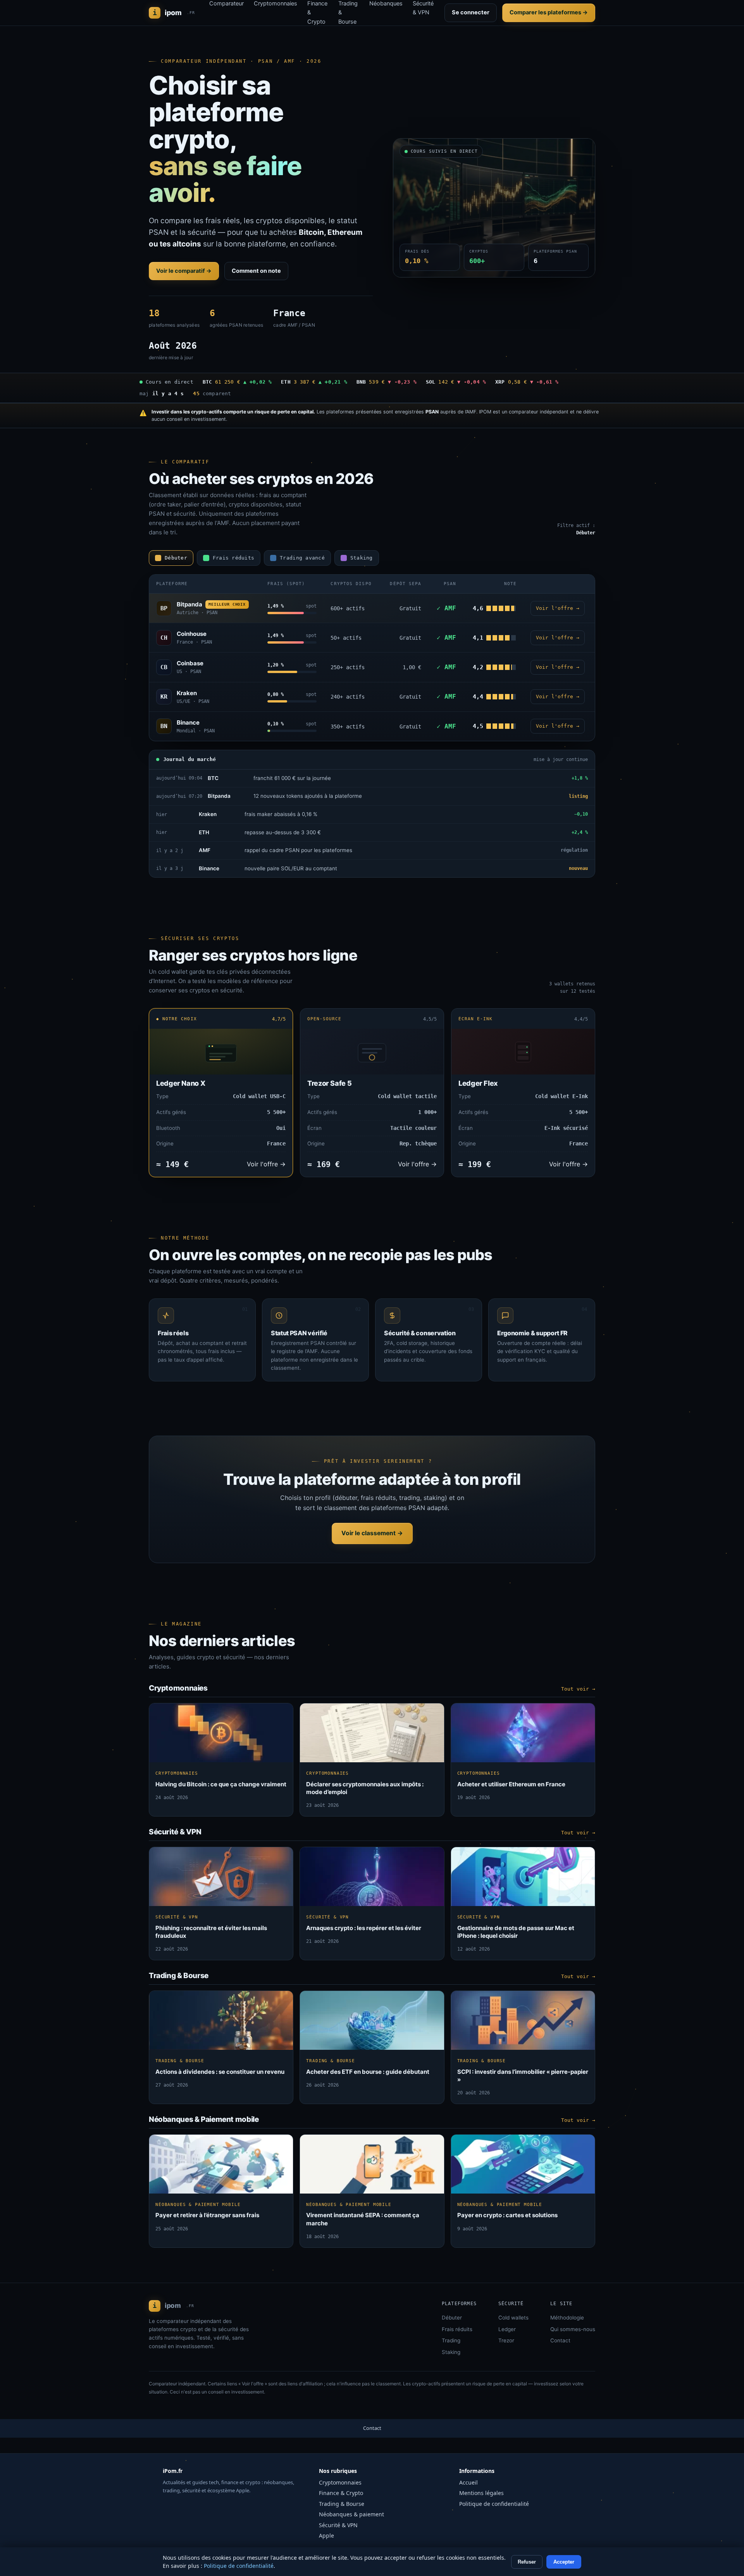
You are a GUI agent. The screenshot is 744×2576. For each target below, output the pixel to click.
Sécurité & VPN (338, 2525)
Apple (326, 2536)
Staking (451, 2352)
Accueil (468, 2482)
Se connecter (471, 12)
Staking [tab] (362, 558)
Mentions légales (481, 2493)
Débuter (452, 2318)
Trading (451, 2340)
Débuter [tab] (176, 558)
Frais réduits (457, 2329)
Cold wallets (513, 2318)
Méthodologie (567, 2318)
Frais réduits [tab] (233, 558)
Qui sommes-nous (573, 2329)
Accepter (564, 2562)
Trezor (506, 2340)
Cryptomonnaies (340, 2482)
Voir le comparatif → (184, 271)
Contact (560, 2340)
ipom (174, 13)
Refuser (527, 2562)
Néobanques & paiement (351, 2514)
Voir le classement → (372, 1533)
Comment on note (256, 271)
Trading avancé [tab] (302, 558)
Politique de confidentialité (494, 2504)
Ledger (507, 2329)
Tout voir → (578, 1689)
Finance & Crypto (341, 2493)
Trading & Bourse (342, 2504)
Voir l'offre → (558, 608)
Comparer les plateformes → (549, 12)
